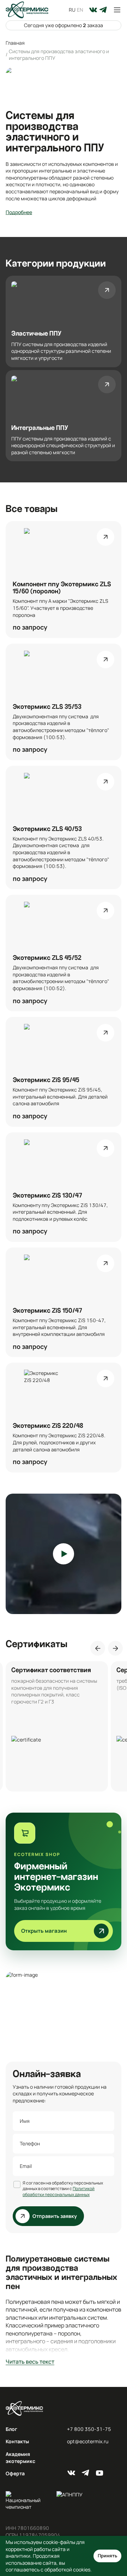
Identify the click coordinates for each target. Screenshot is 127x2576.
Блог (11, 2429)
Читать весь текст (30, 2362)
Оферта (15, 2473)
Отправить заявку (55, 2216)
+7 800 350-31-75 (89, 2429)
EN (80, 10)
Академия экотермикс (20, 2458)
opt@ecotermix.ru (88, 2441)
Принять (107, 2556)
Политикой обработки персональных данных (59, 2192)
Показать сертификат (57, 1726)
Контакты (17, 2441)
